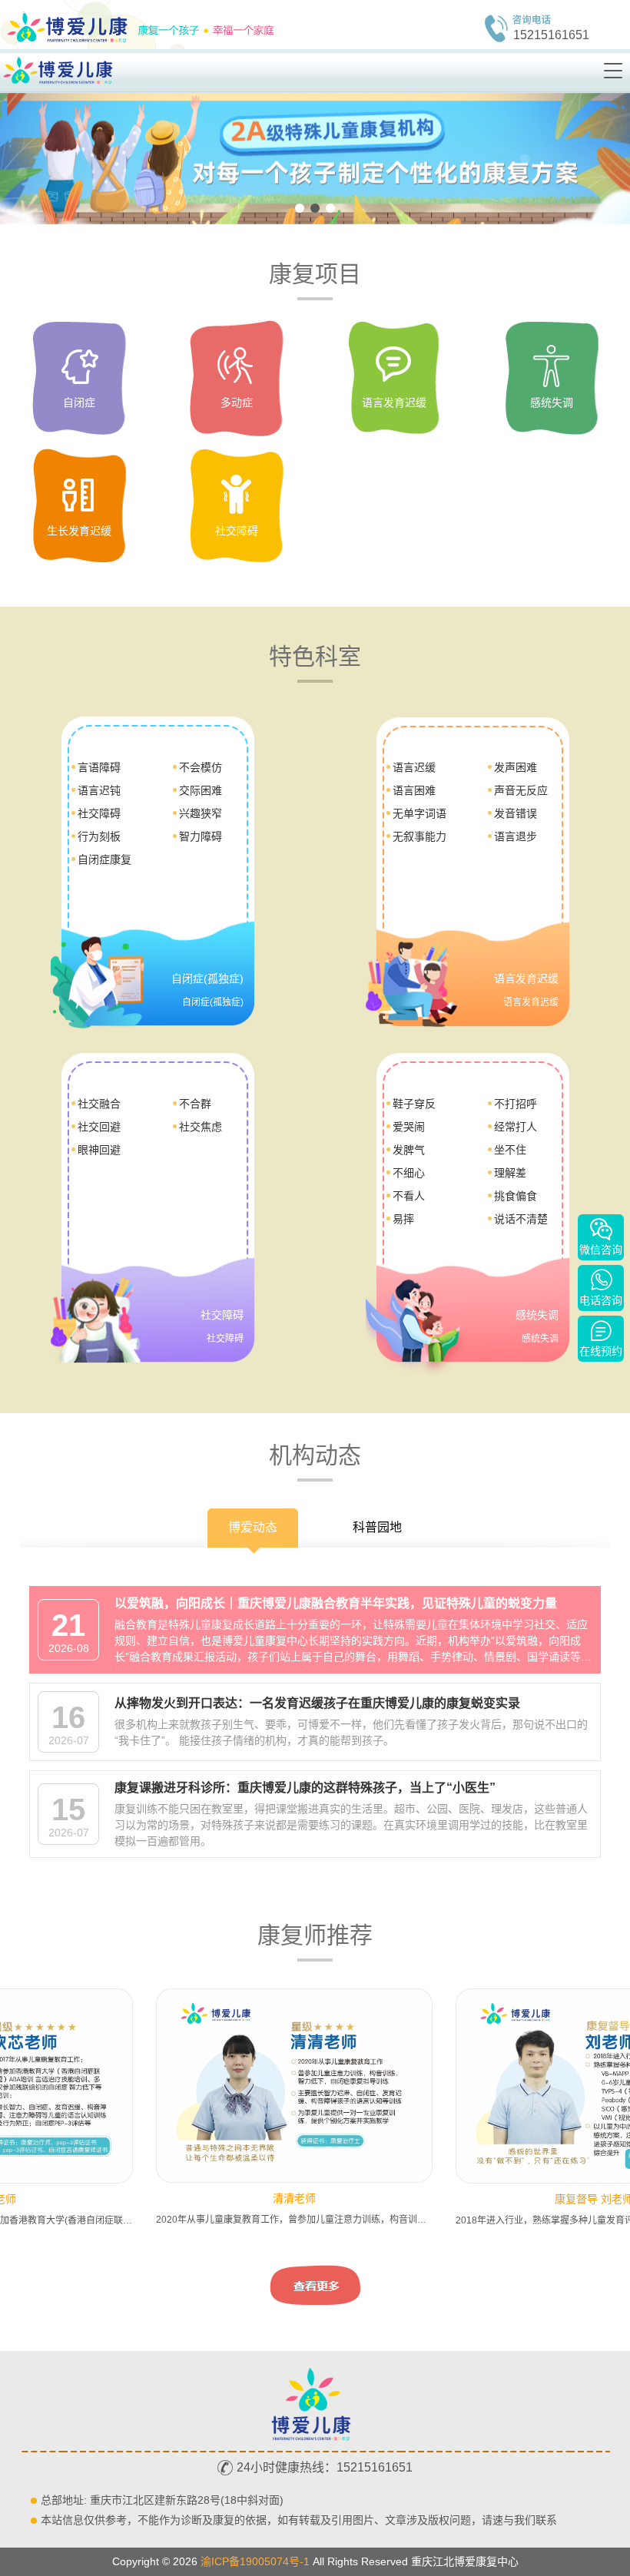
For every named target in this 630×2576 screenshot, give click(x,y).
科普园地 (377, 1527)
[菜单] (614, 71)
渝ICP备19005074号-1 (255, 2561)
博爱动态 (253, 1527)
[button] (300, 208)
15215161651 (551, 35)
